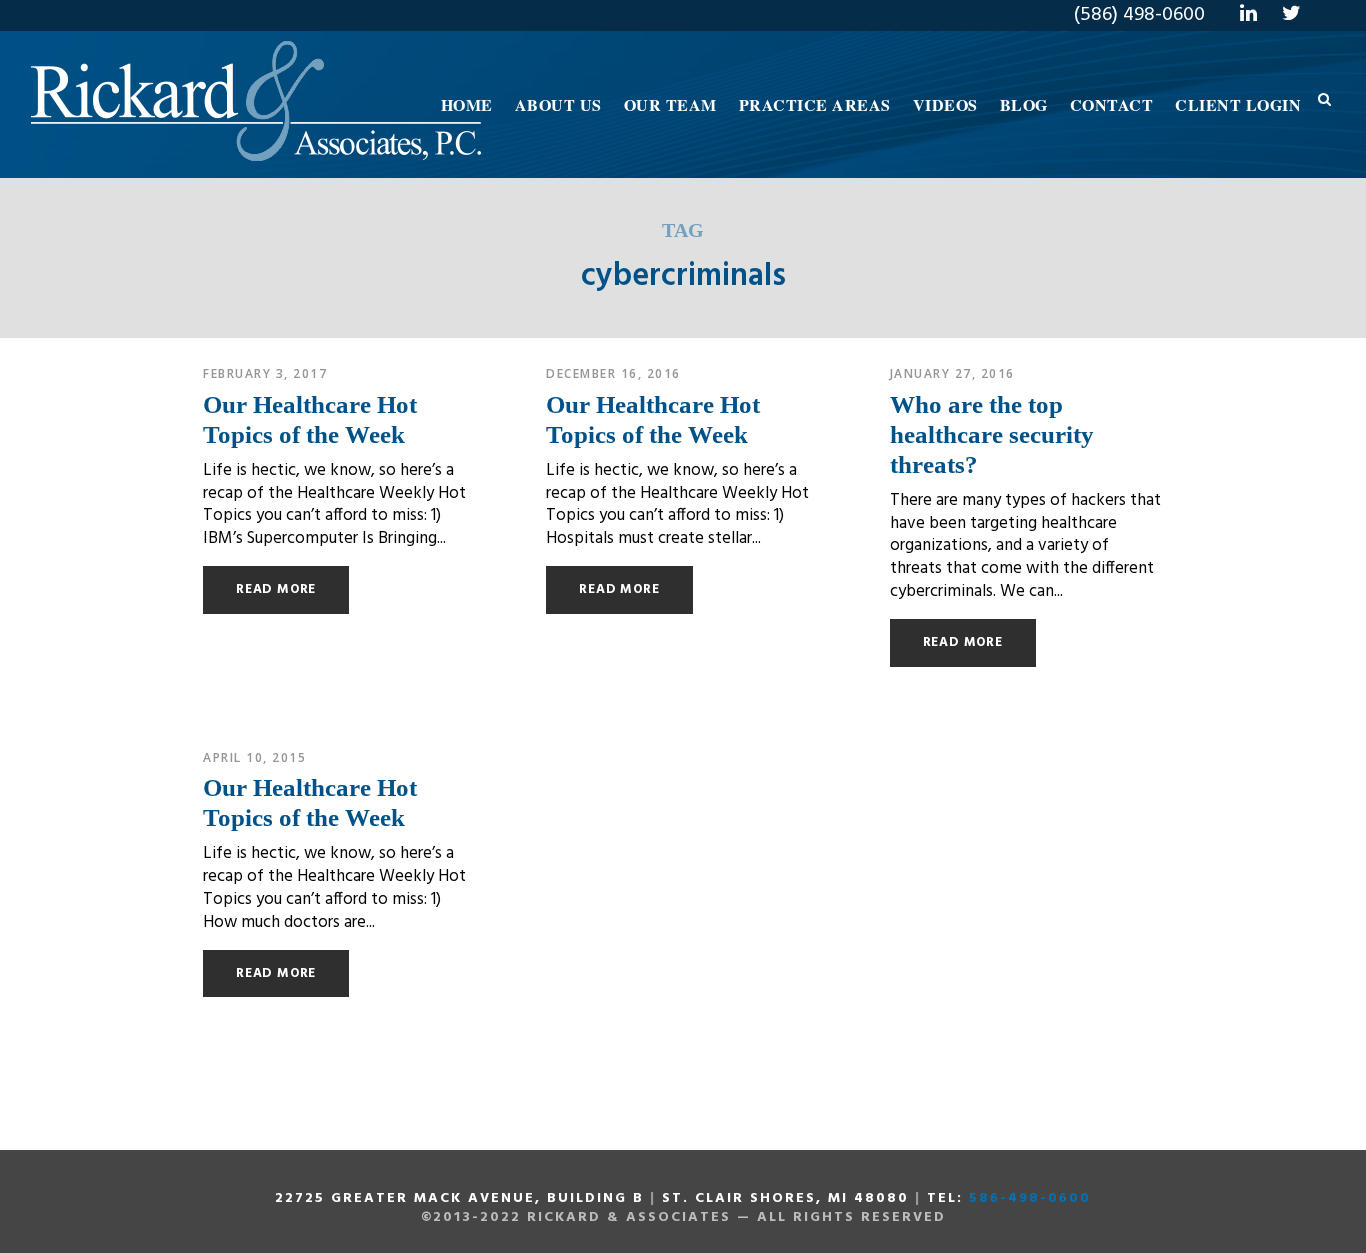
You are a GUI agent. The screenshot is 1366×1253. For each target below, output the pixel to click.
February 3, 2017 (265, 373)
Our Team (670, 104)
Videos (945, 104)
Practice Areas (815, 104)
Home (467, 104)
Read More (276, 589)
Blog (1024, 104)
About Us (558, 104)
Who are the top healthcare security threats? (992, 434)
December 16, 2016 (613, 373)
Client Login (1238, 104)
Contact (1112, 104)
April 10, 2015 (254, 757)
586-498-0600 (1030, 1198)
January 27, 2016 (952, 373)
